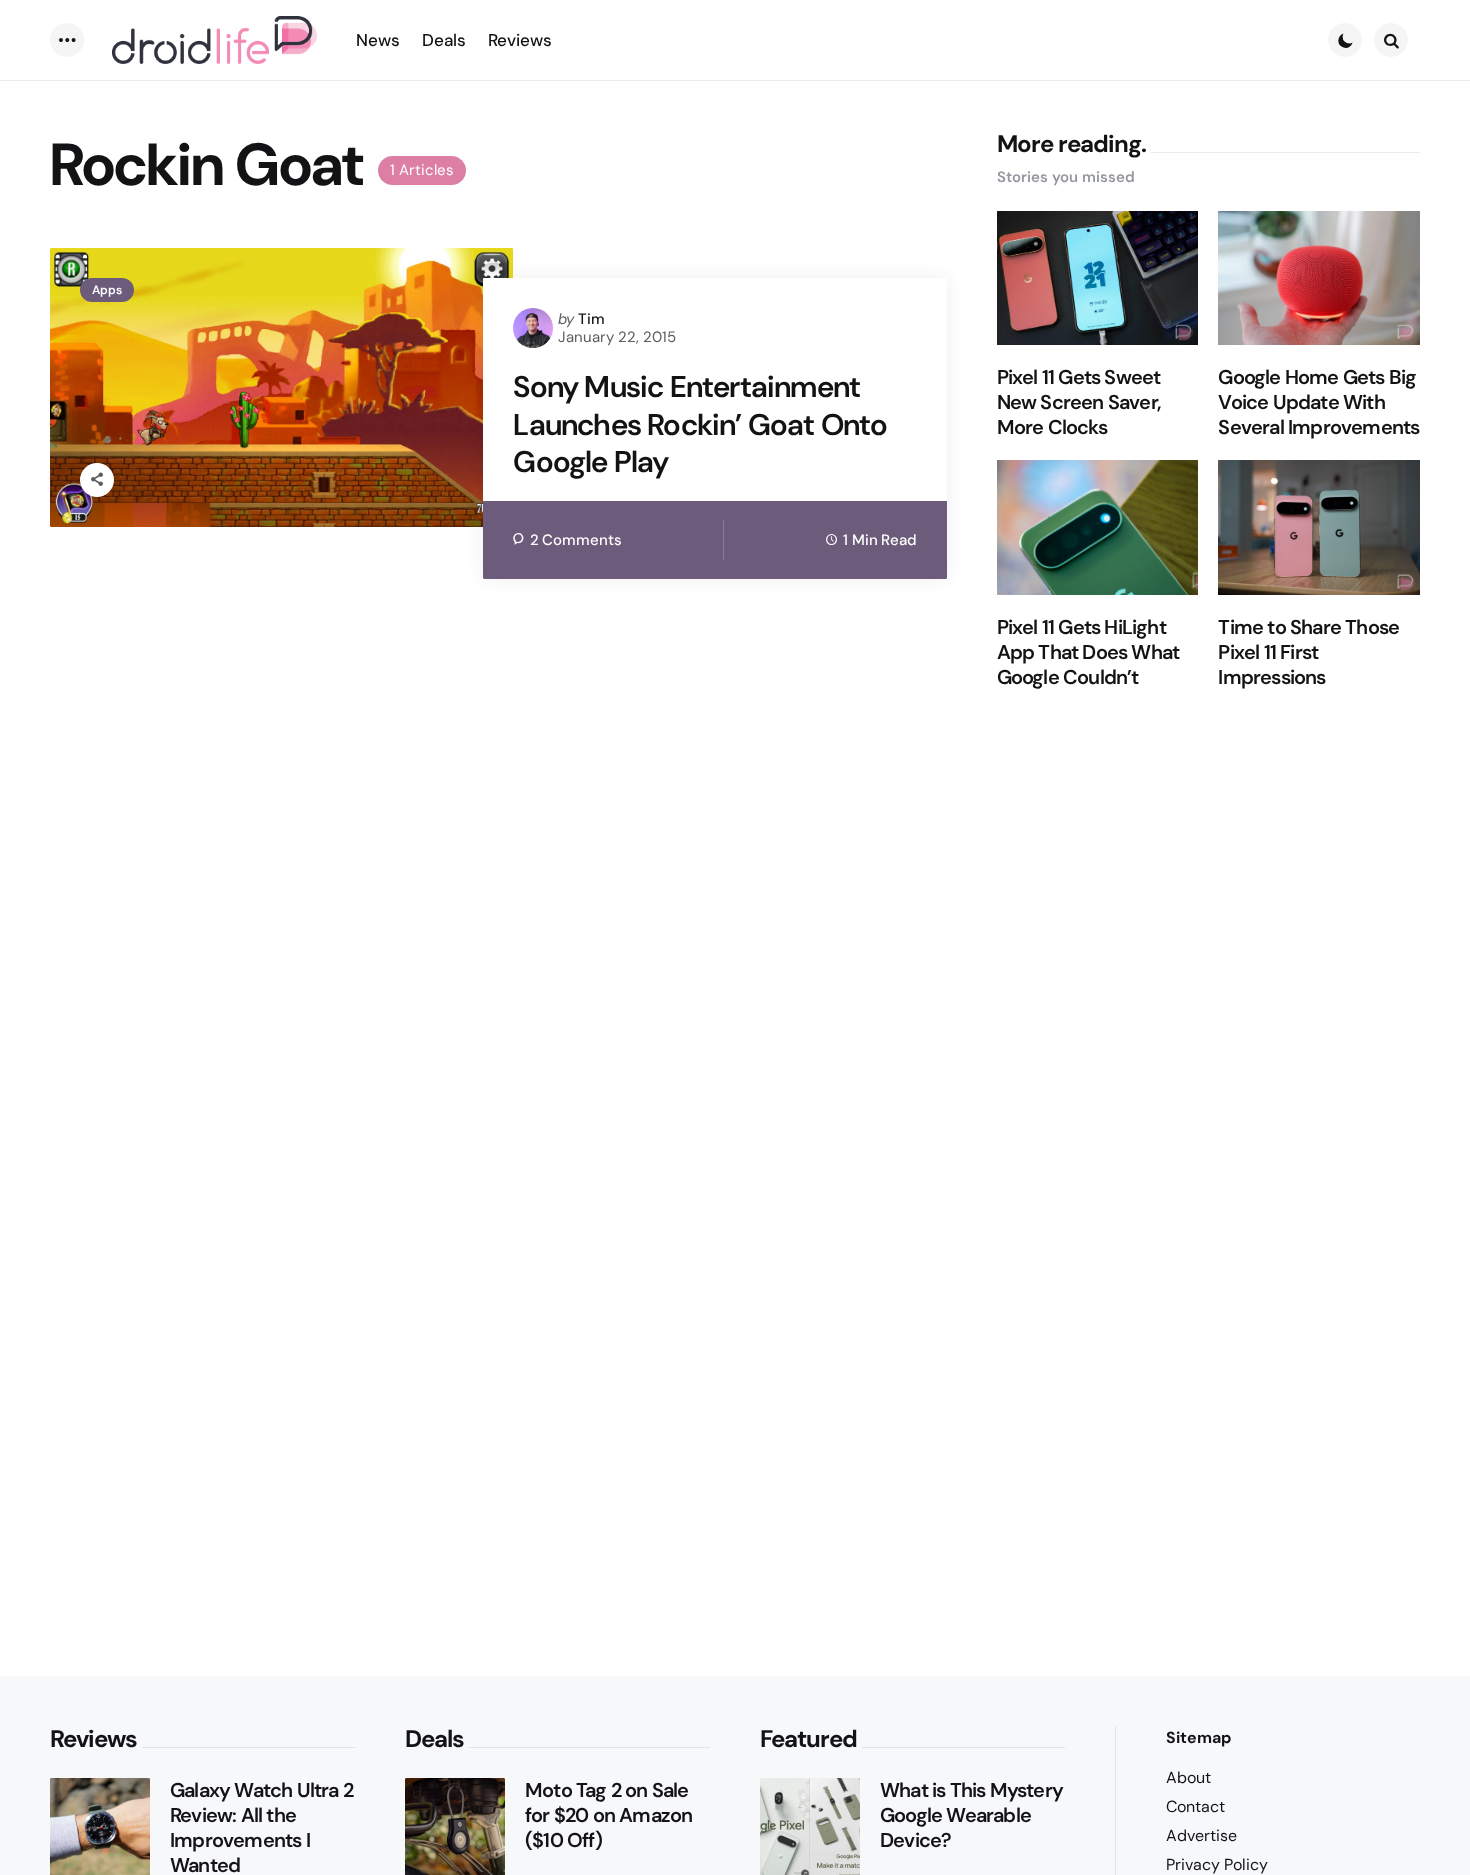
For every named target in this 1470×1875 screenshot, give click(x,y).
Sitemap (1198, 1737)
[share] (97, 480)
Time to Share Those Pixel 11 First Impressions (1308, 652)
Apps (107, 290)
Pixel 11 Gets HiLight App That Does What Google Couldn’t (1088, 652)
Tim (591, 319)
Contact (1195, 1806)
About (1188, 1777)
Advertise (1201, 1835)
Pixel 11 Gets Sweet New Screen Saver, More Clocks (1079, 402)
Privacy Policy (1217, 1864)
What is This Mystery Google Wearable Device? (971, 1815)
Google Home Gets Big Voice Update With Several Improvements (1318, 402)
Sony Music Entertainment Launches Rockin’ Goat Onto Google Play (700, 424)
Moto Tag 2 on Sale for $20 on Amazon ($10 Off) (608, 1815)
